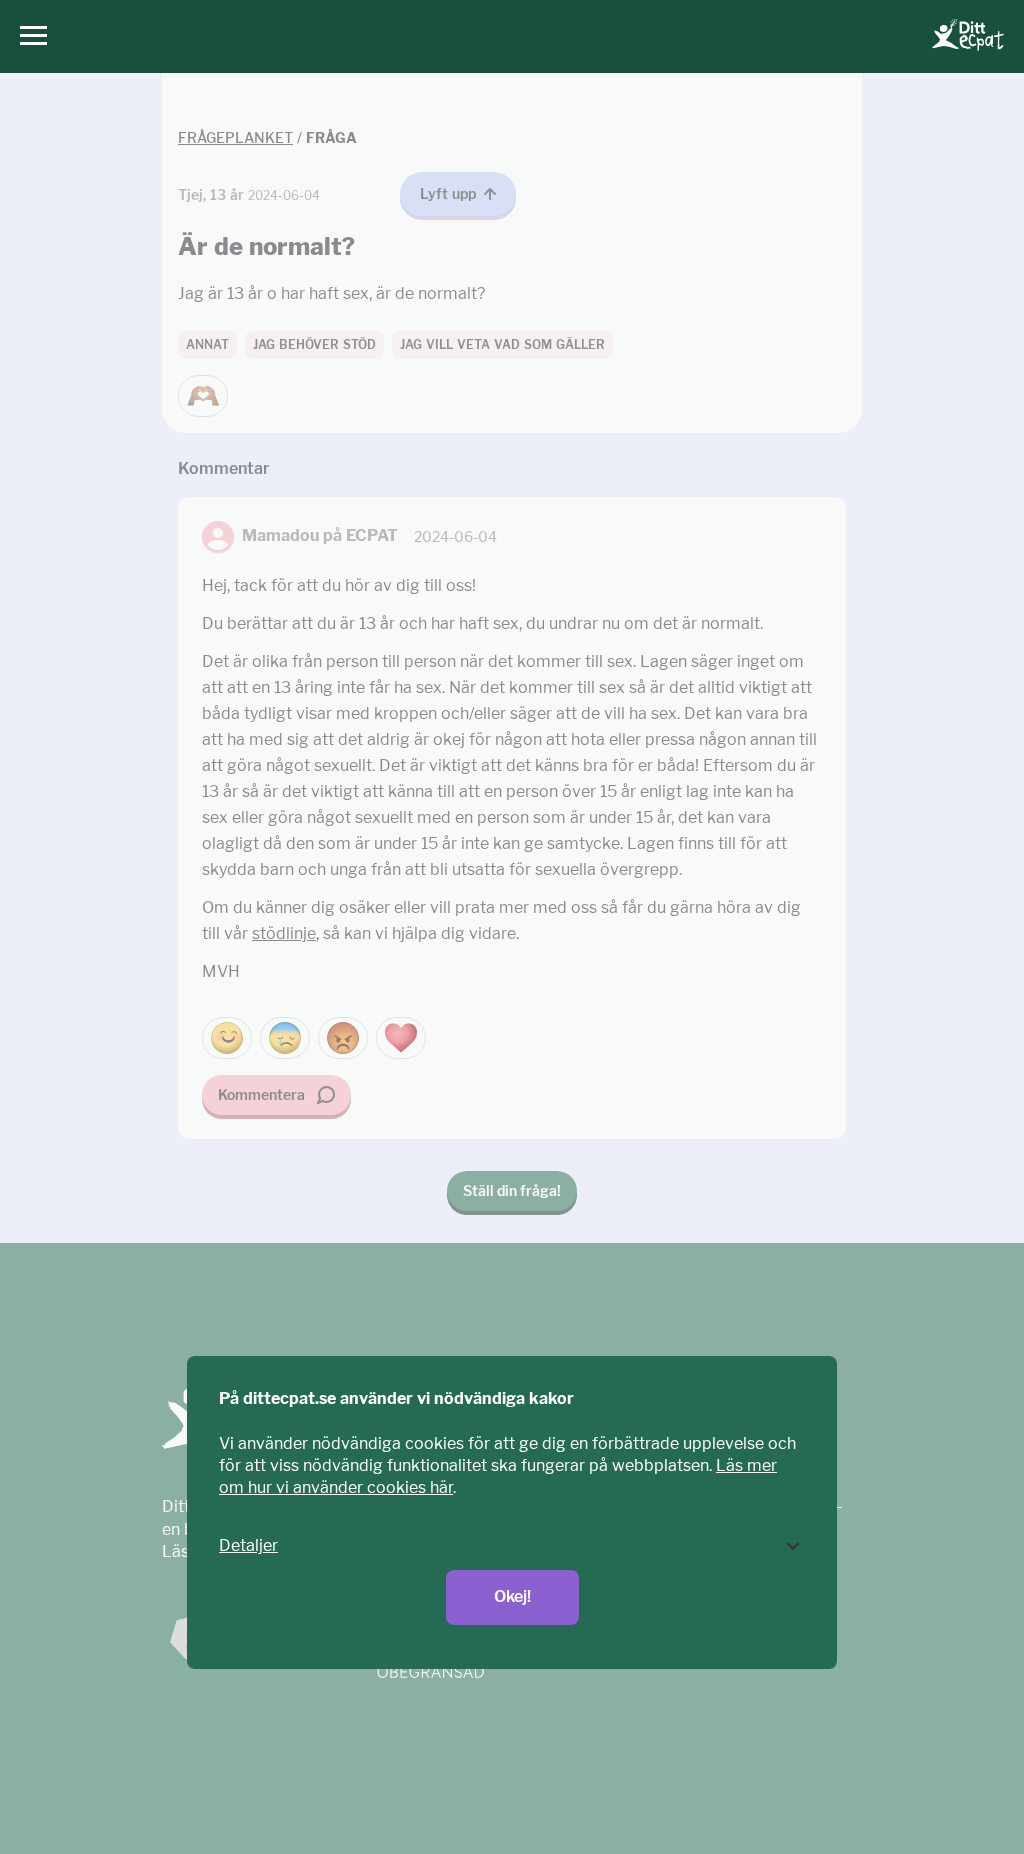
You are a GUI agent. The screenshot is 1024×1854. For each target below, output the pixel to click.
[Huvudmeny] (28, 36)
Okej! (512, 1596)
